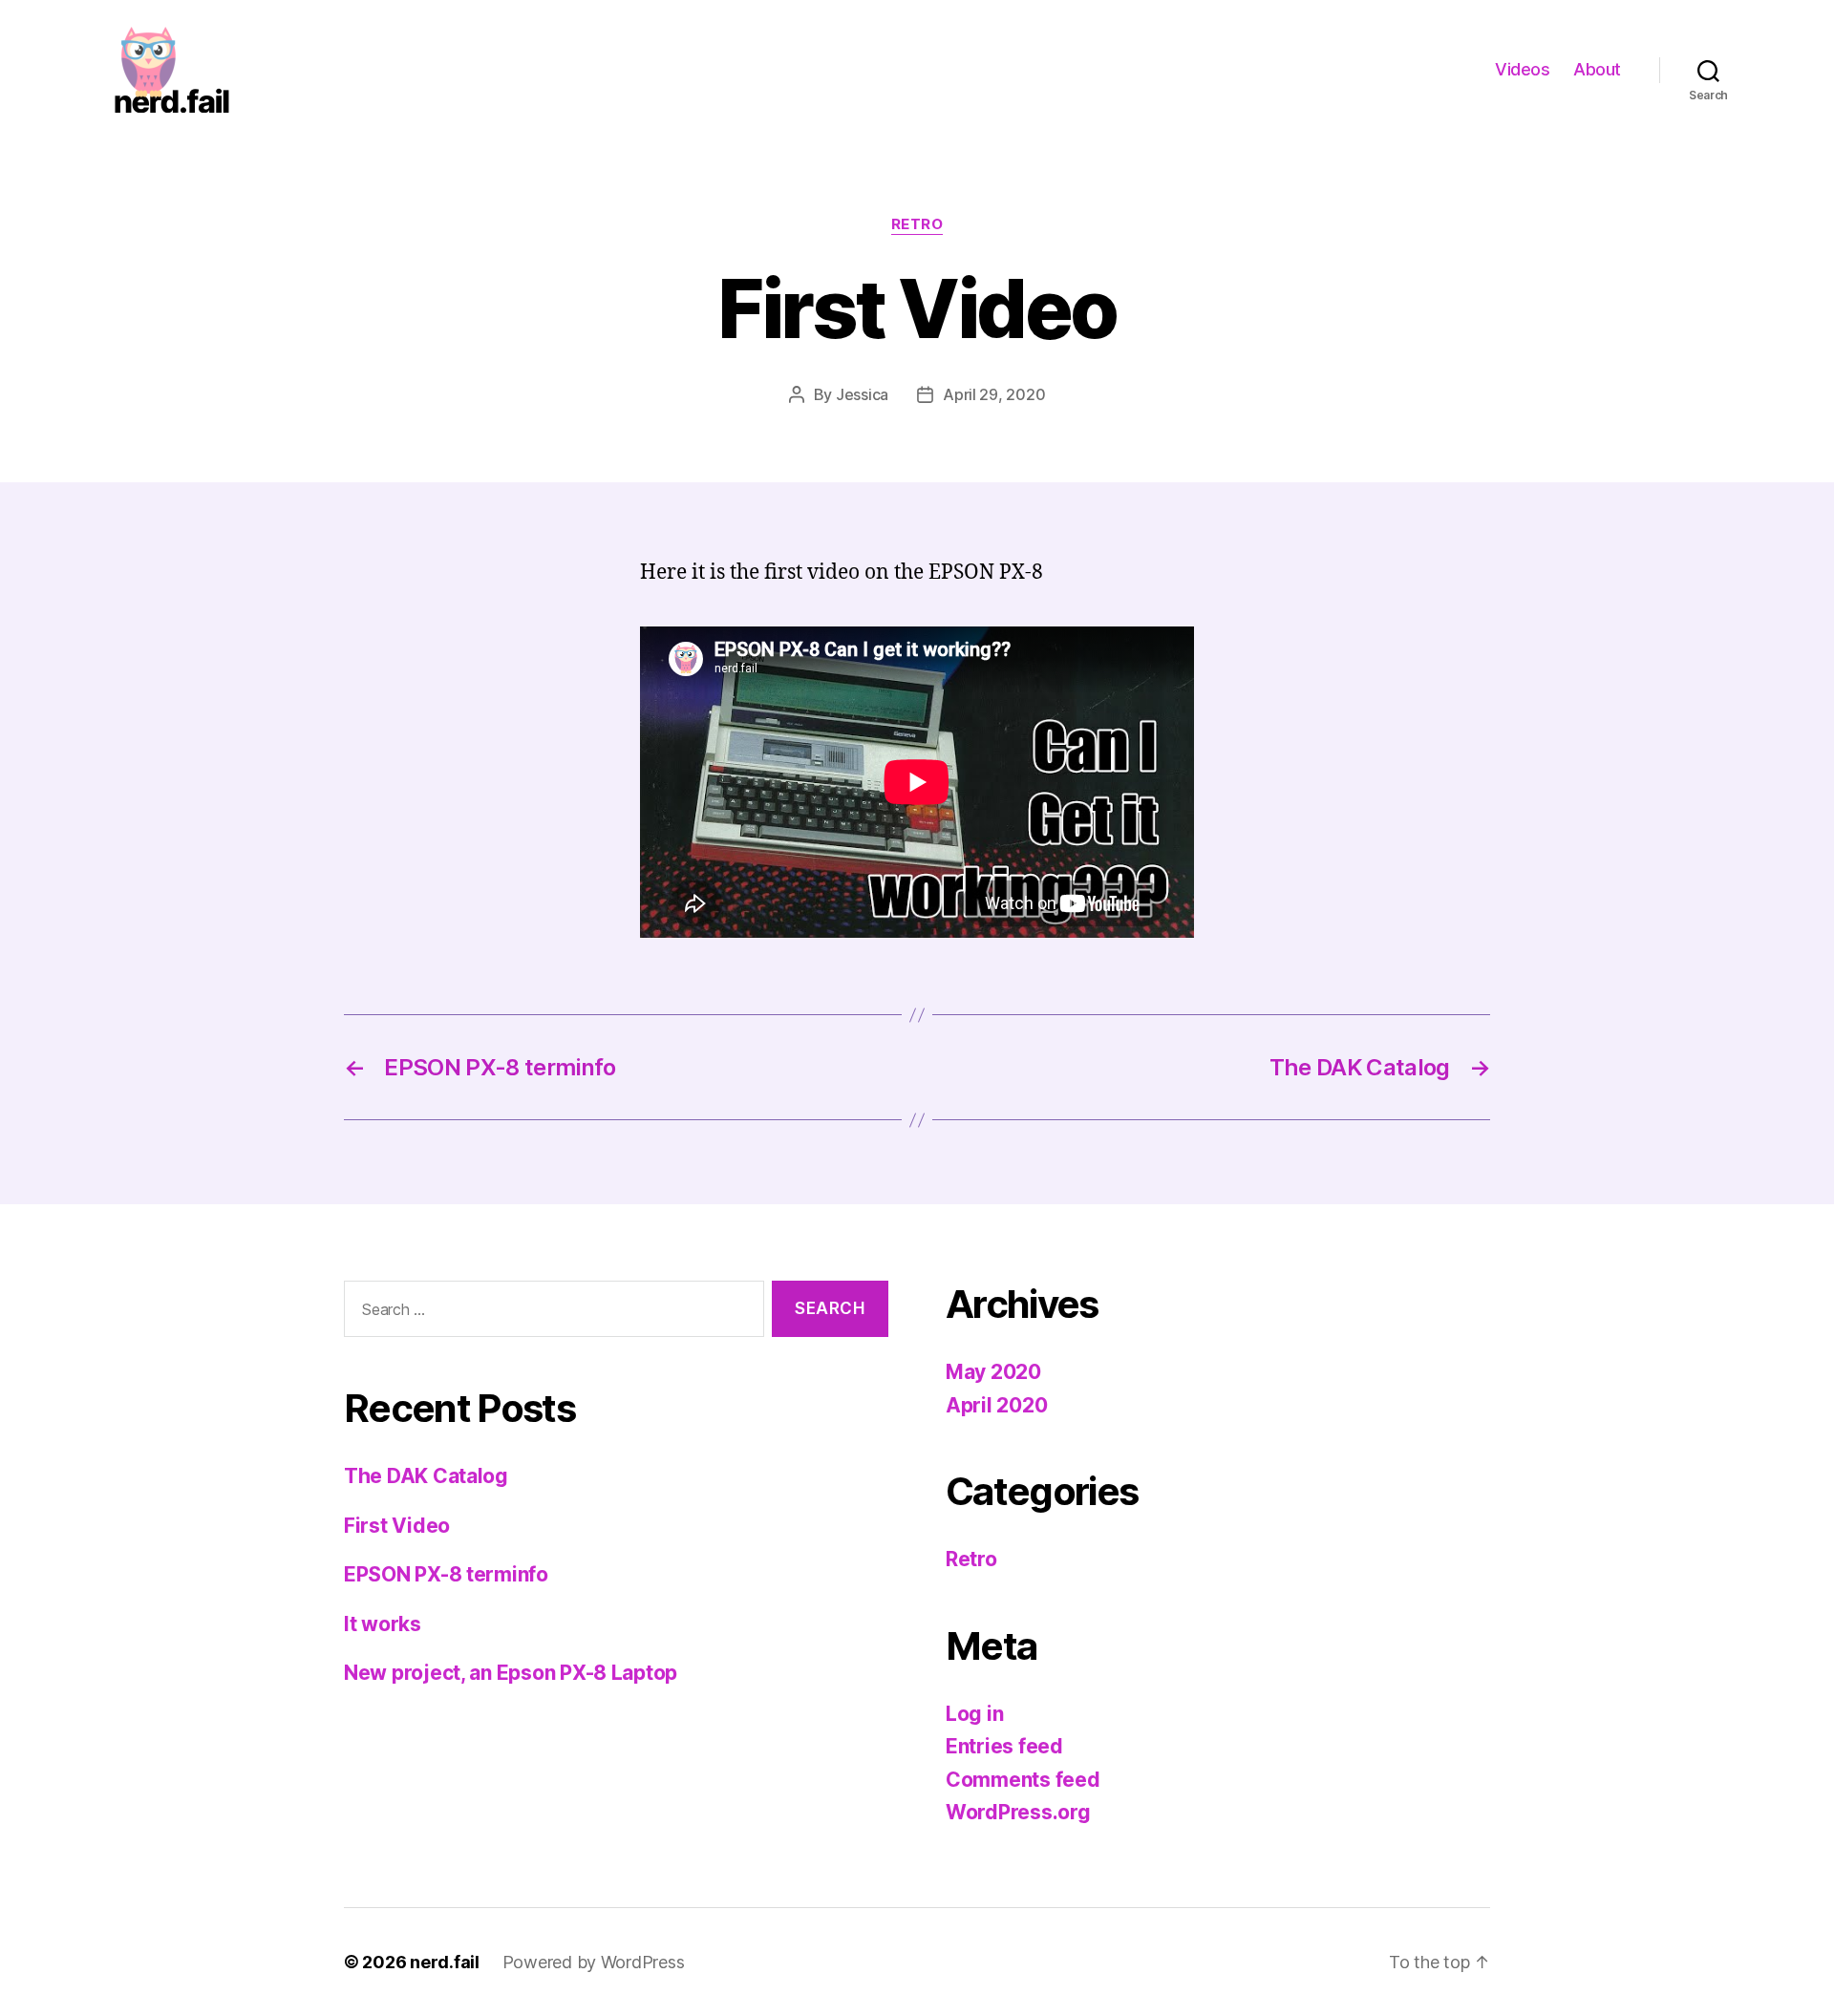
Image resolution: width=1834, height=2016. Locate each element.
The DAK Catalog (426, 1476)
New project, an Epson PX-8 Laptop (511, 1673)
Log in (974, 1714)
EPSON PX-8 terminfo (446, 1574)
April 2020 (996, 1405)
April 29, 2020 (994, 394)
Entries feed (1004, 1746)
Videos (1522, 69)
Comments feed (1023, 1780)
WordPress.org (1018, 1812)
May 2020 (993, 1372)
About (1597, 69)
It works (383, 1624)
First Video (397, 1526)
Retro (917, 224)
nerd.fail (445, 1962)
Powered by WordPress (594, 1962)
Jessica (862, 394)
